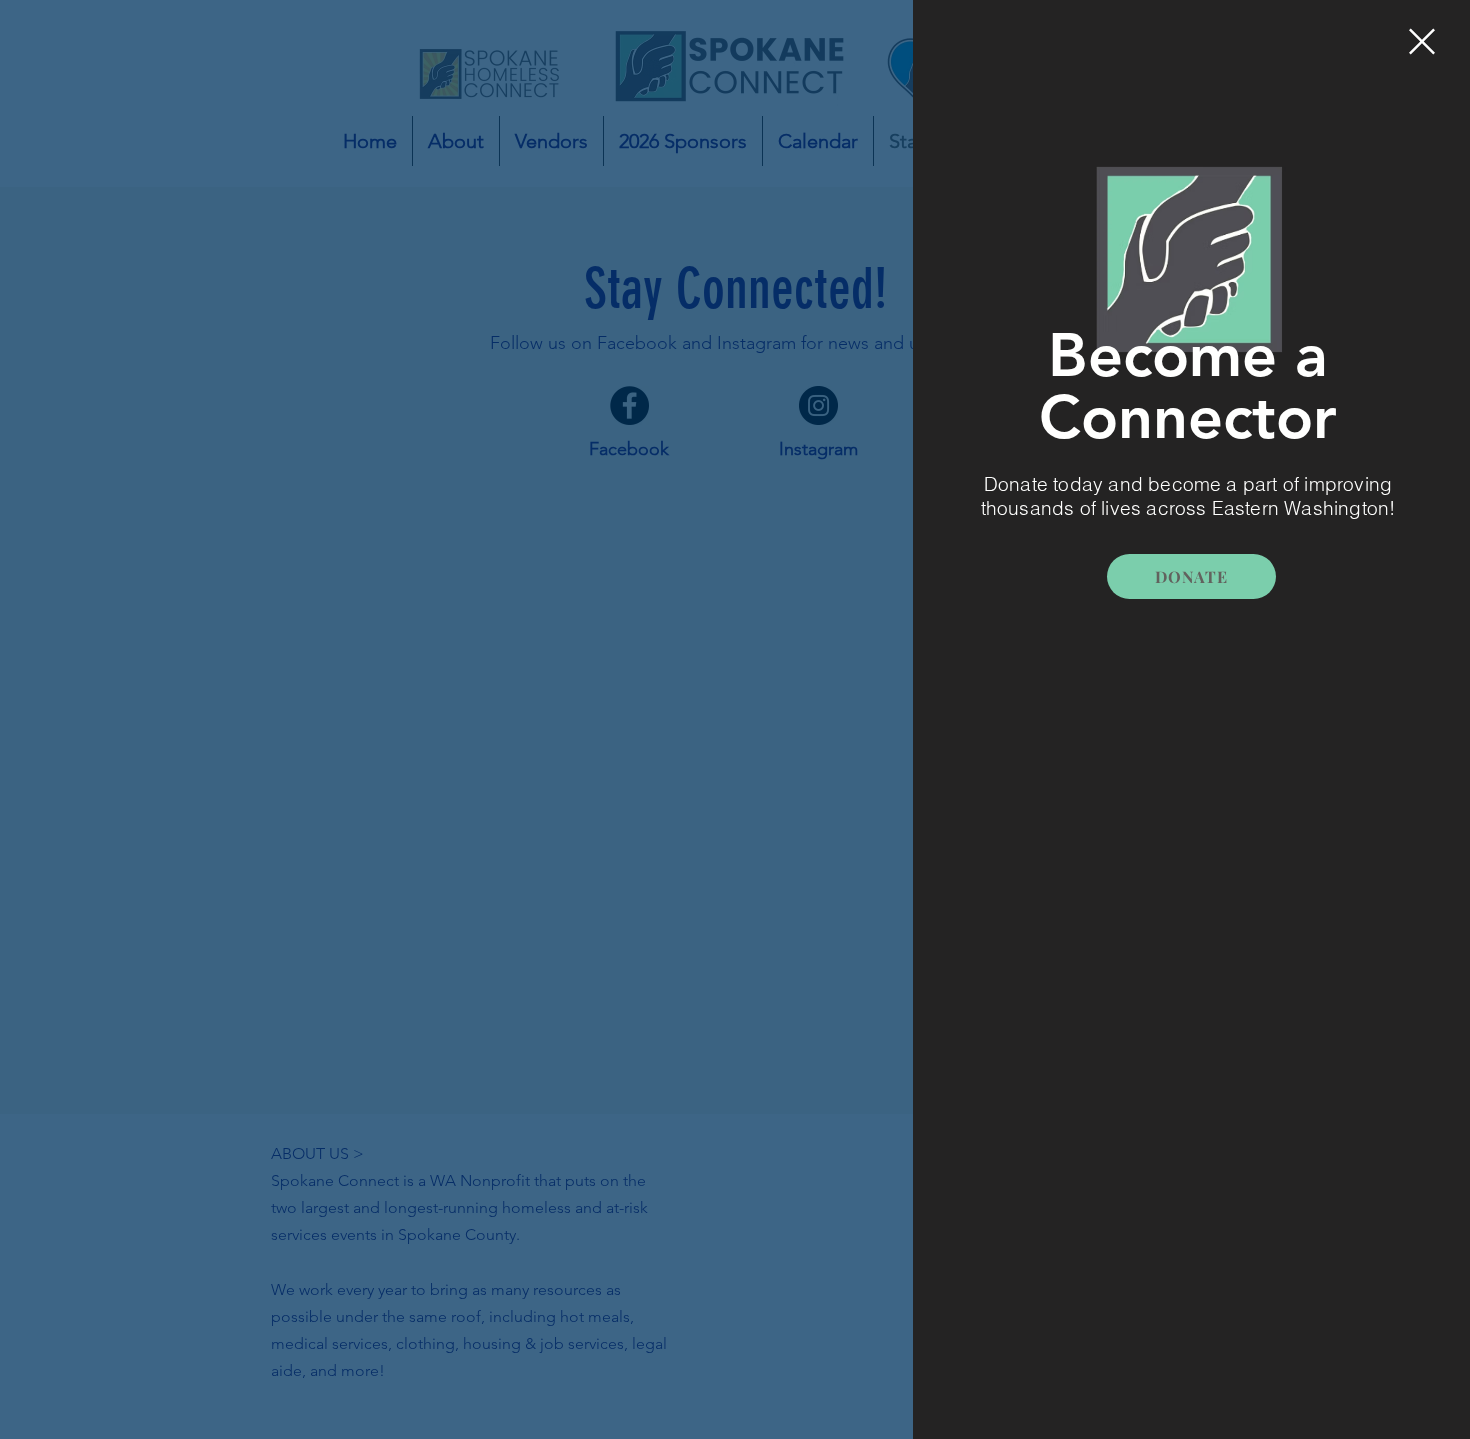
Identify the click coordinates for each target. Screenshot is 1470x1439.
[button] (1422, 41)
